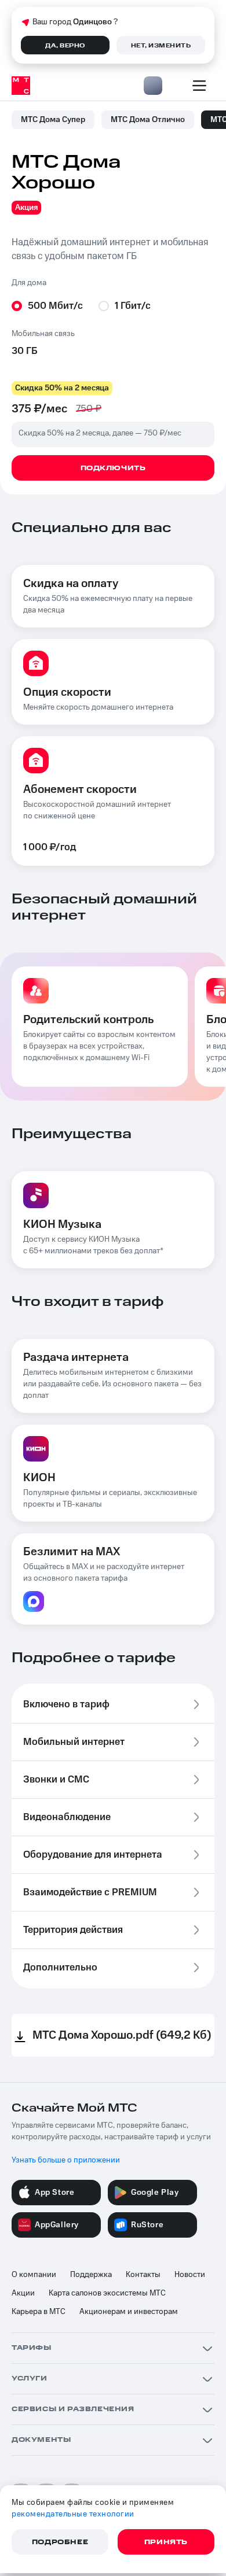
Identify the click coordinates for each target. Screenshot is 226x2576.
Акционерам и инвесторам (129, 2312)
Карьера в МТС (39, 2312)
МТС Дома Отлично (148, 120)
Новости (190, 2275)
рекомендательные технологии (73, 2514)
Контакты (143, 2275)
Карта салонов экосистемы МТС (107, 2293)
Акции (23, 2293)
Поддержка (91, 2275)
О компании (34, 2275)
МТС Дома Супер (53, 120)
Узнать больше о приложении (66, 2160)
